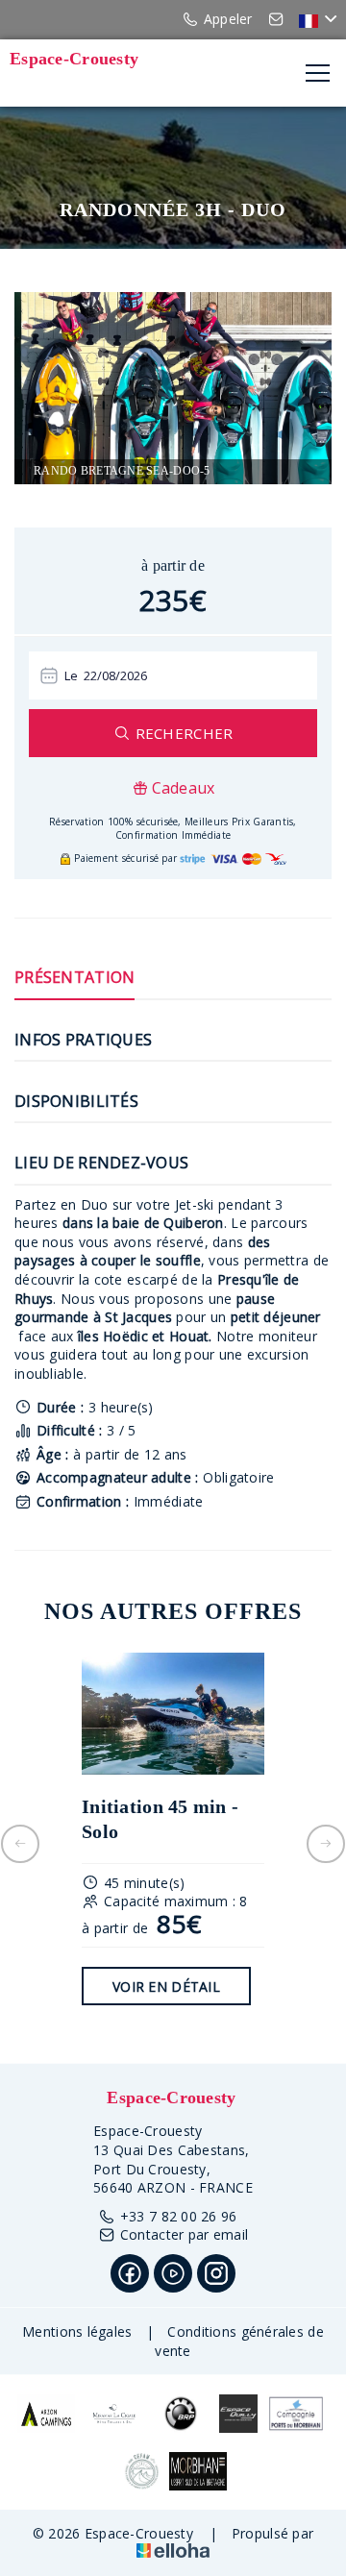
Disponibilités (76, 1101)
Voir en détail (166, 1987)
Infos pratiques (83, 1040)
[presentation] (20, 1844)
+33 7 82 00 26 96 (179, 2216)
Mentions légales (77, 2331)
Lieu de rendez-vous (101, 1163)
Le (72, 675)
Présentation (74, 977)
